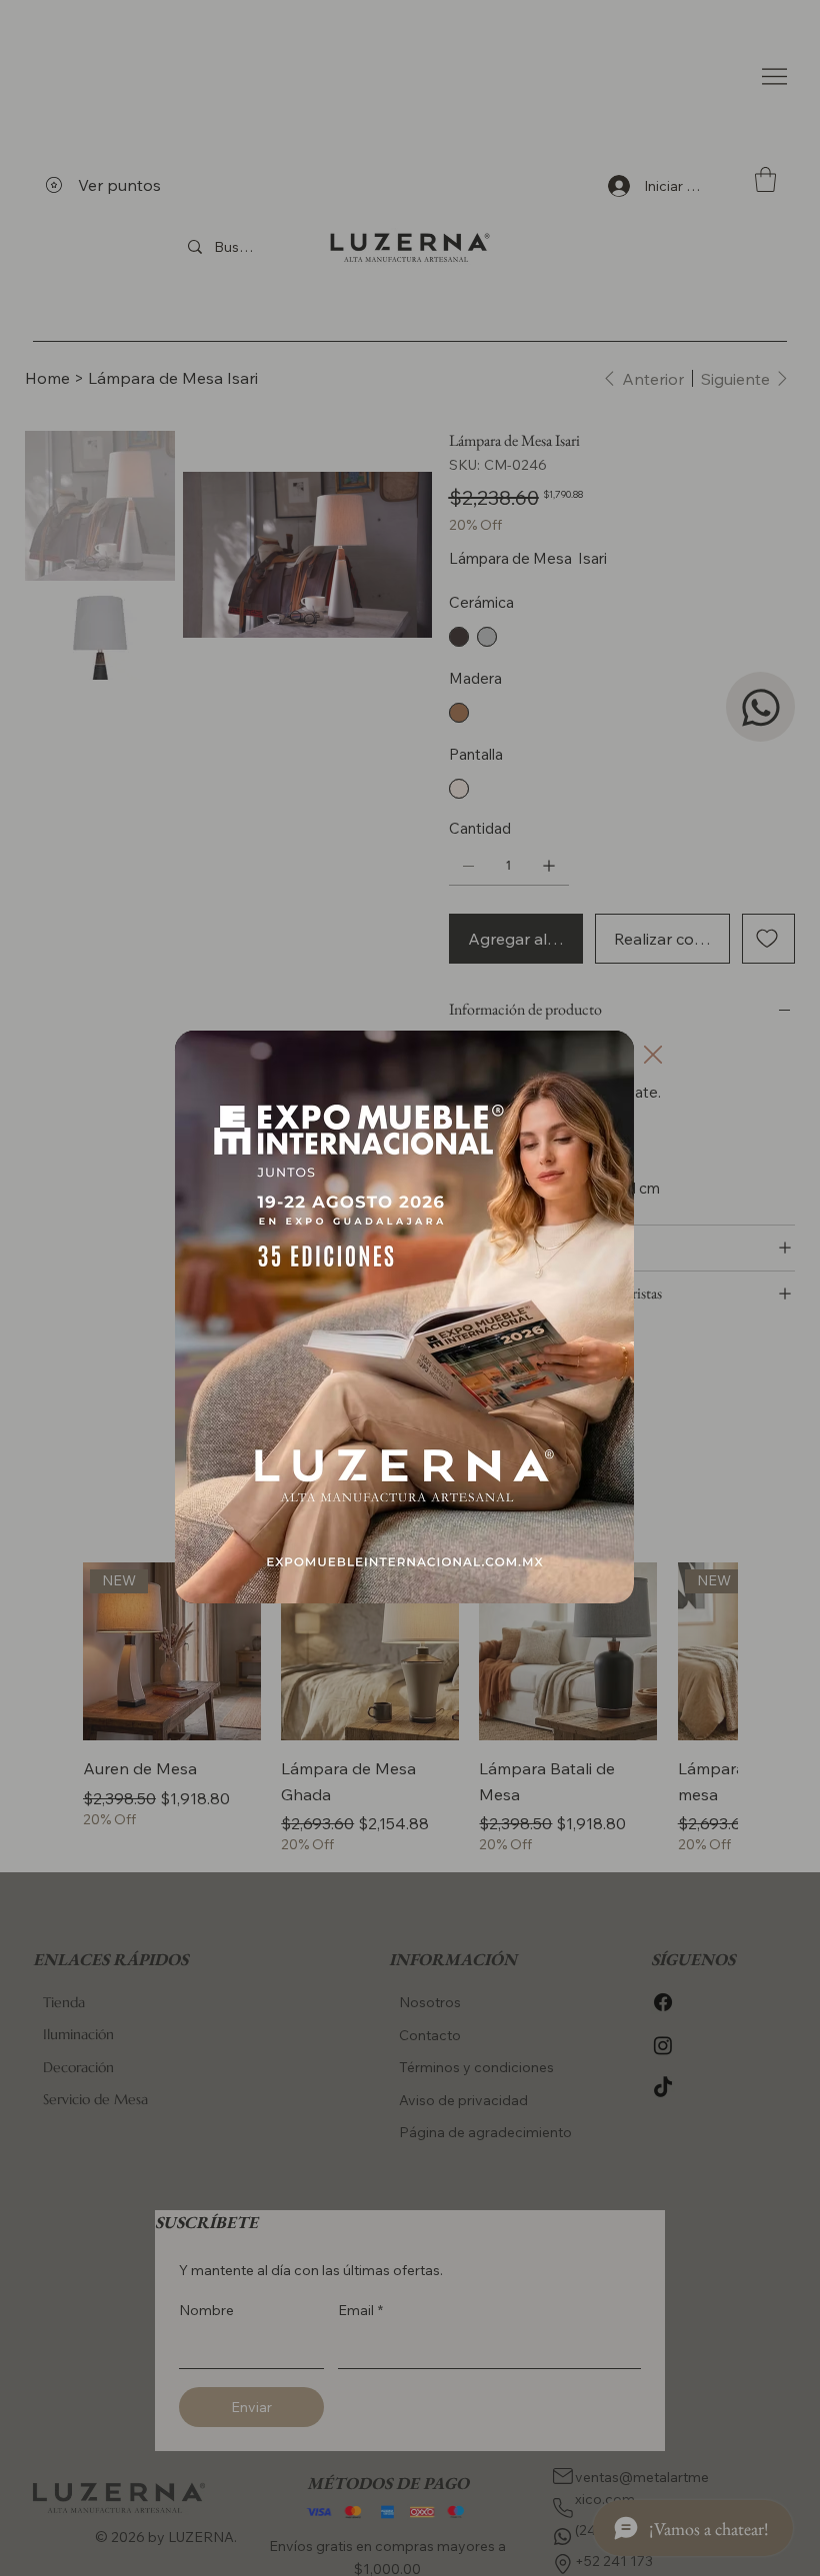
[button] (653, 1056)
